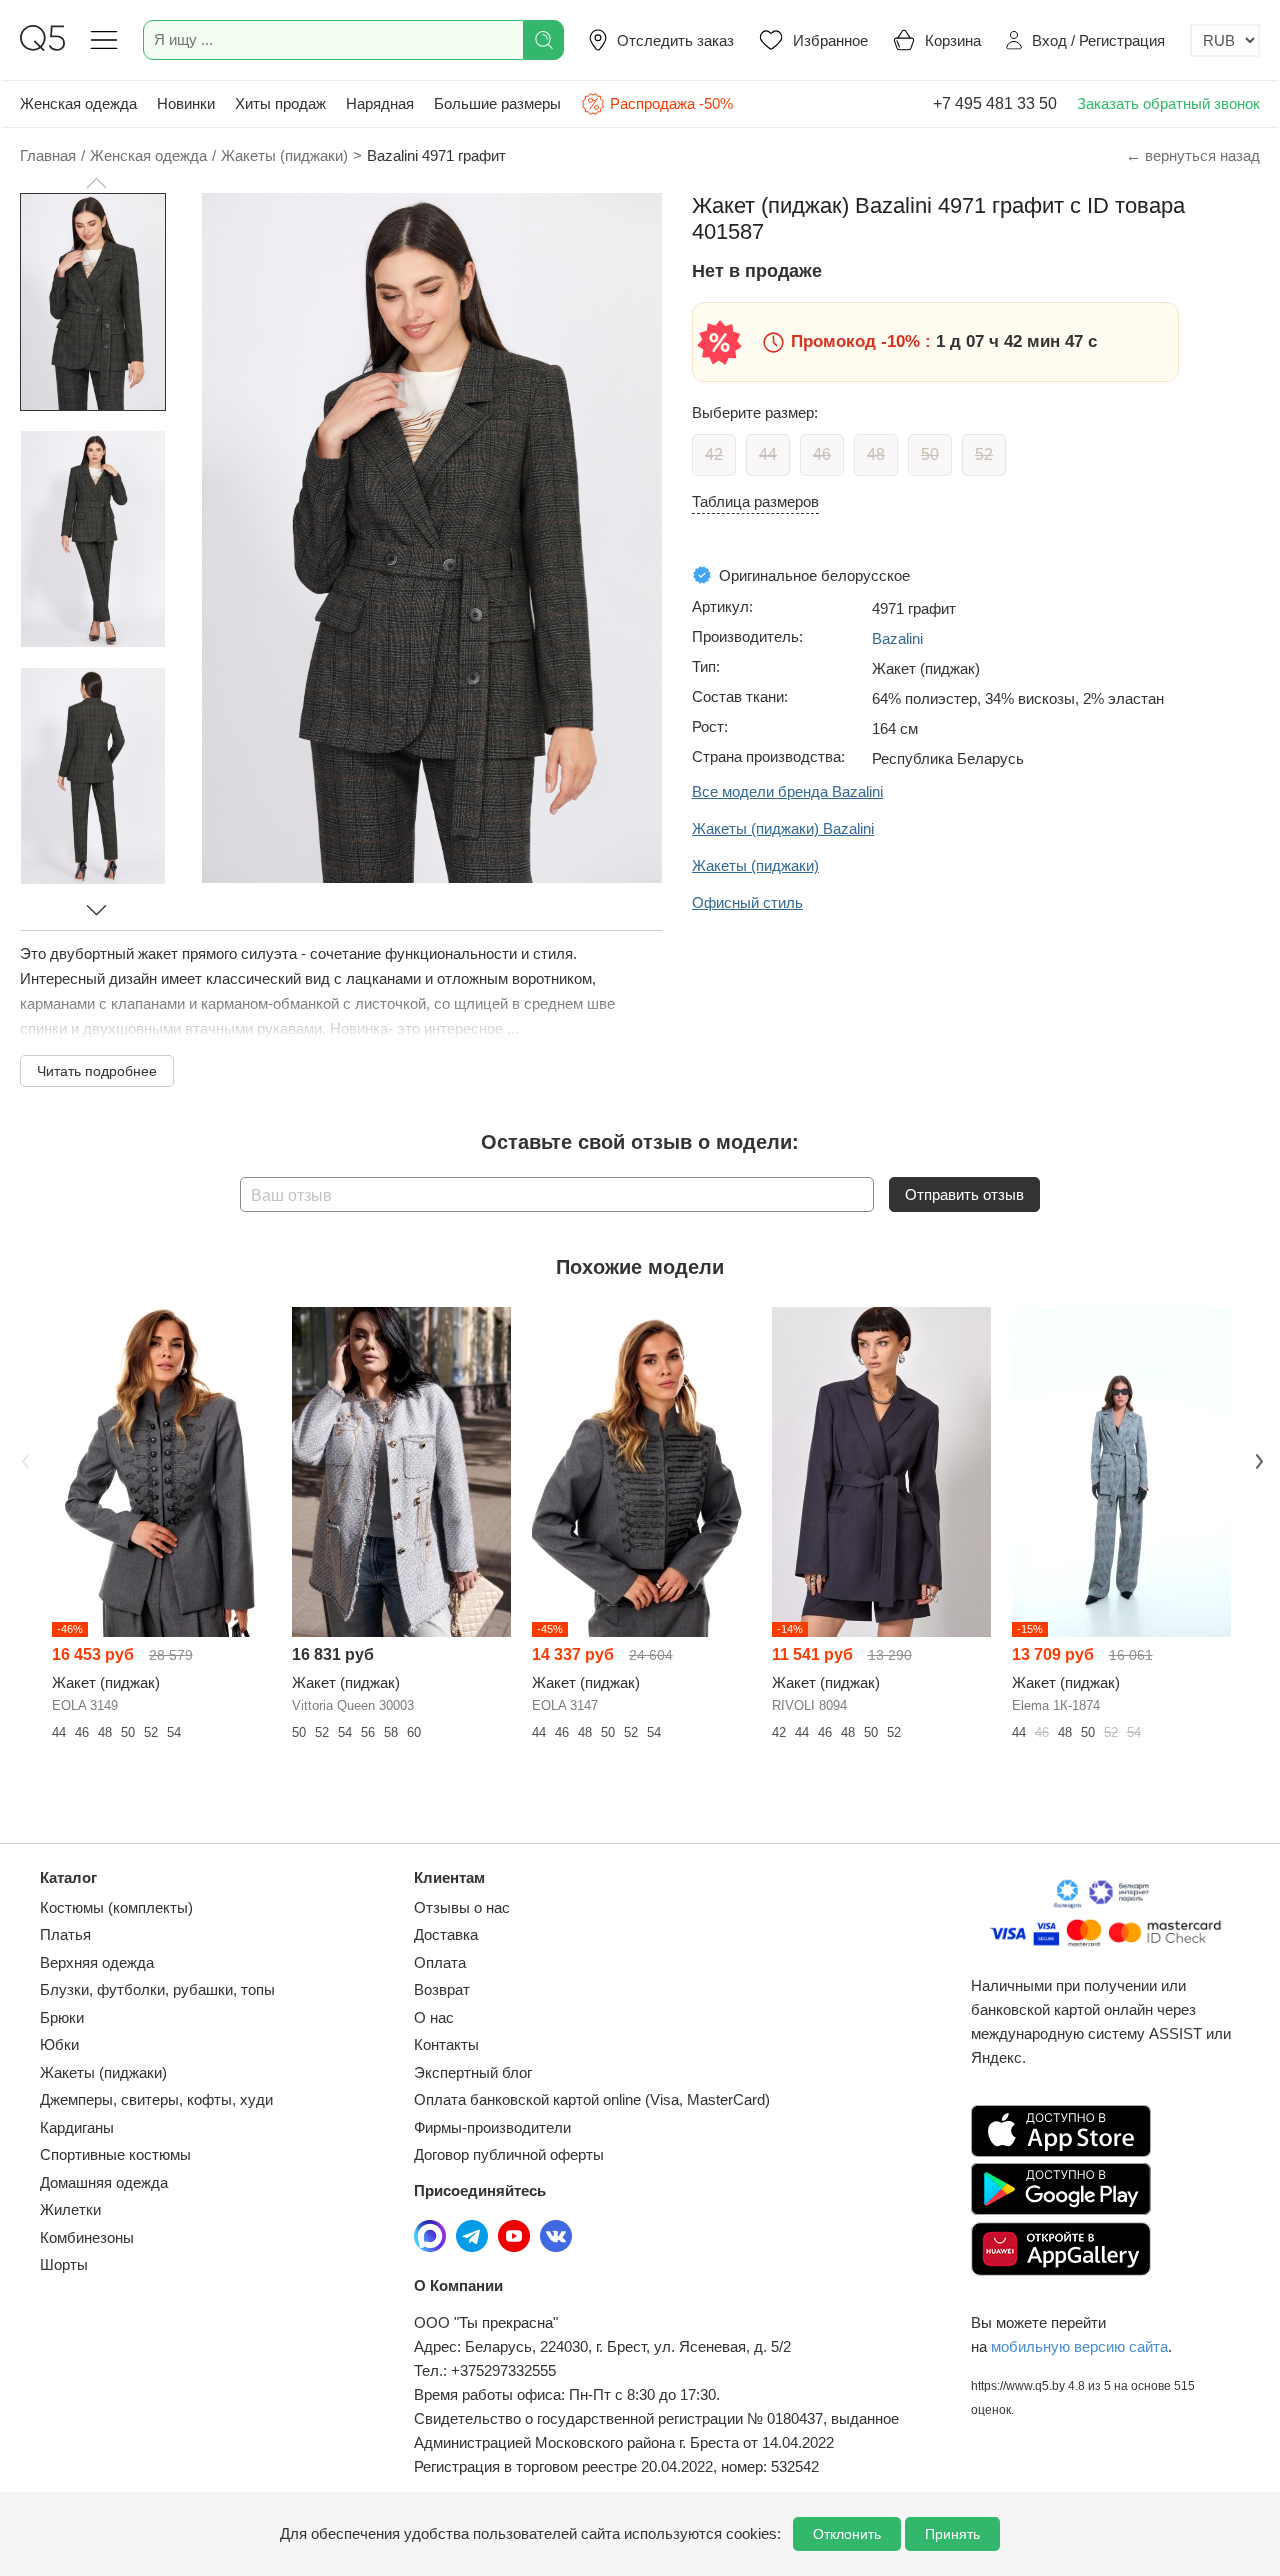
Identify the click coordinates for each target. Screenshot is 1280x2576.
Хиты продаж (280, 103)
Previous (23, 1459)
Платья (65, 1934)
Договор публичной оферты (509, 2154)
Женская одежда (78, 103)
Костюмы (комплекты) (116, 1907)
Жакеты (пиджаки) (103, 2072)
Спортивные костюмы (115, 2154)
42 (714, 454)
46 (822, 454)
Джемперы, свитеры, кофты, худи (156, 2099)
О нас (434, 2017)
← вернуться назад (1193, 155)
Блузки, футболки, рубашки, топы (157, 1989)
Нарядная (380, 103)
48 (876, 454)
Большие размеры (497, 103)
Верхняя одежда (97, 1962)
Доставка (446, 1934)
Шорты (64, 2264)
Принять (952, 2534)
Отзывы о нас (462, 1907)
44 (768, 454)
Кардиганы (77, 2127)
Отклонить (847, 2534)
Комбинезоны (87, 2237)
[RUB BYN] (1225, 40)
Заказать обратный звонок (1168, 103)
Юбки (59, 2044)
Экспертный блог (473, 2072)
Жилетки (70, 2209)
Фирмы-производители (492, 2127)
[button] (96, 183)
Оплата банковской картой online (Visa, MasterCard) (592, 2099)
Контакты (446, 2044)
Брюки (62, 2017)
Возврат (442, 1989)
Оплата (440, 1962)
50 (930, 454)
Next (1257, 1459)
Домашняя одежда (104, 2182)
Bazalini (897, 638)
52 (984, 454)
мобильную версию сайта (1079, 2346)
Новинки (186, 103)
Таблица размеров (755, 501)
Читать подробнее (97, 1071)
